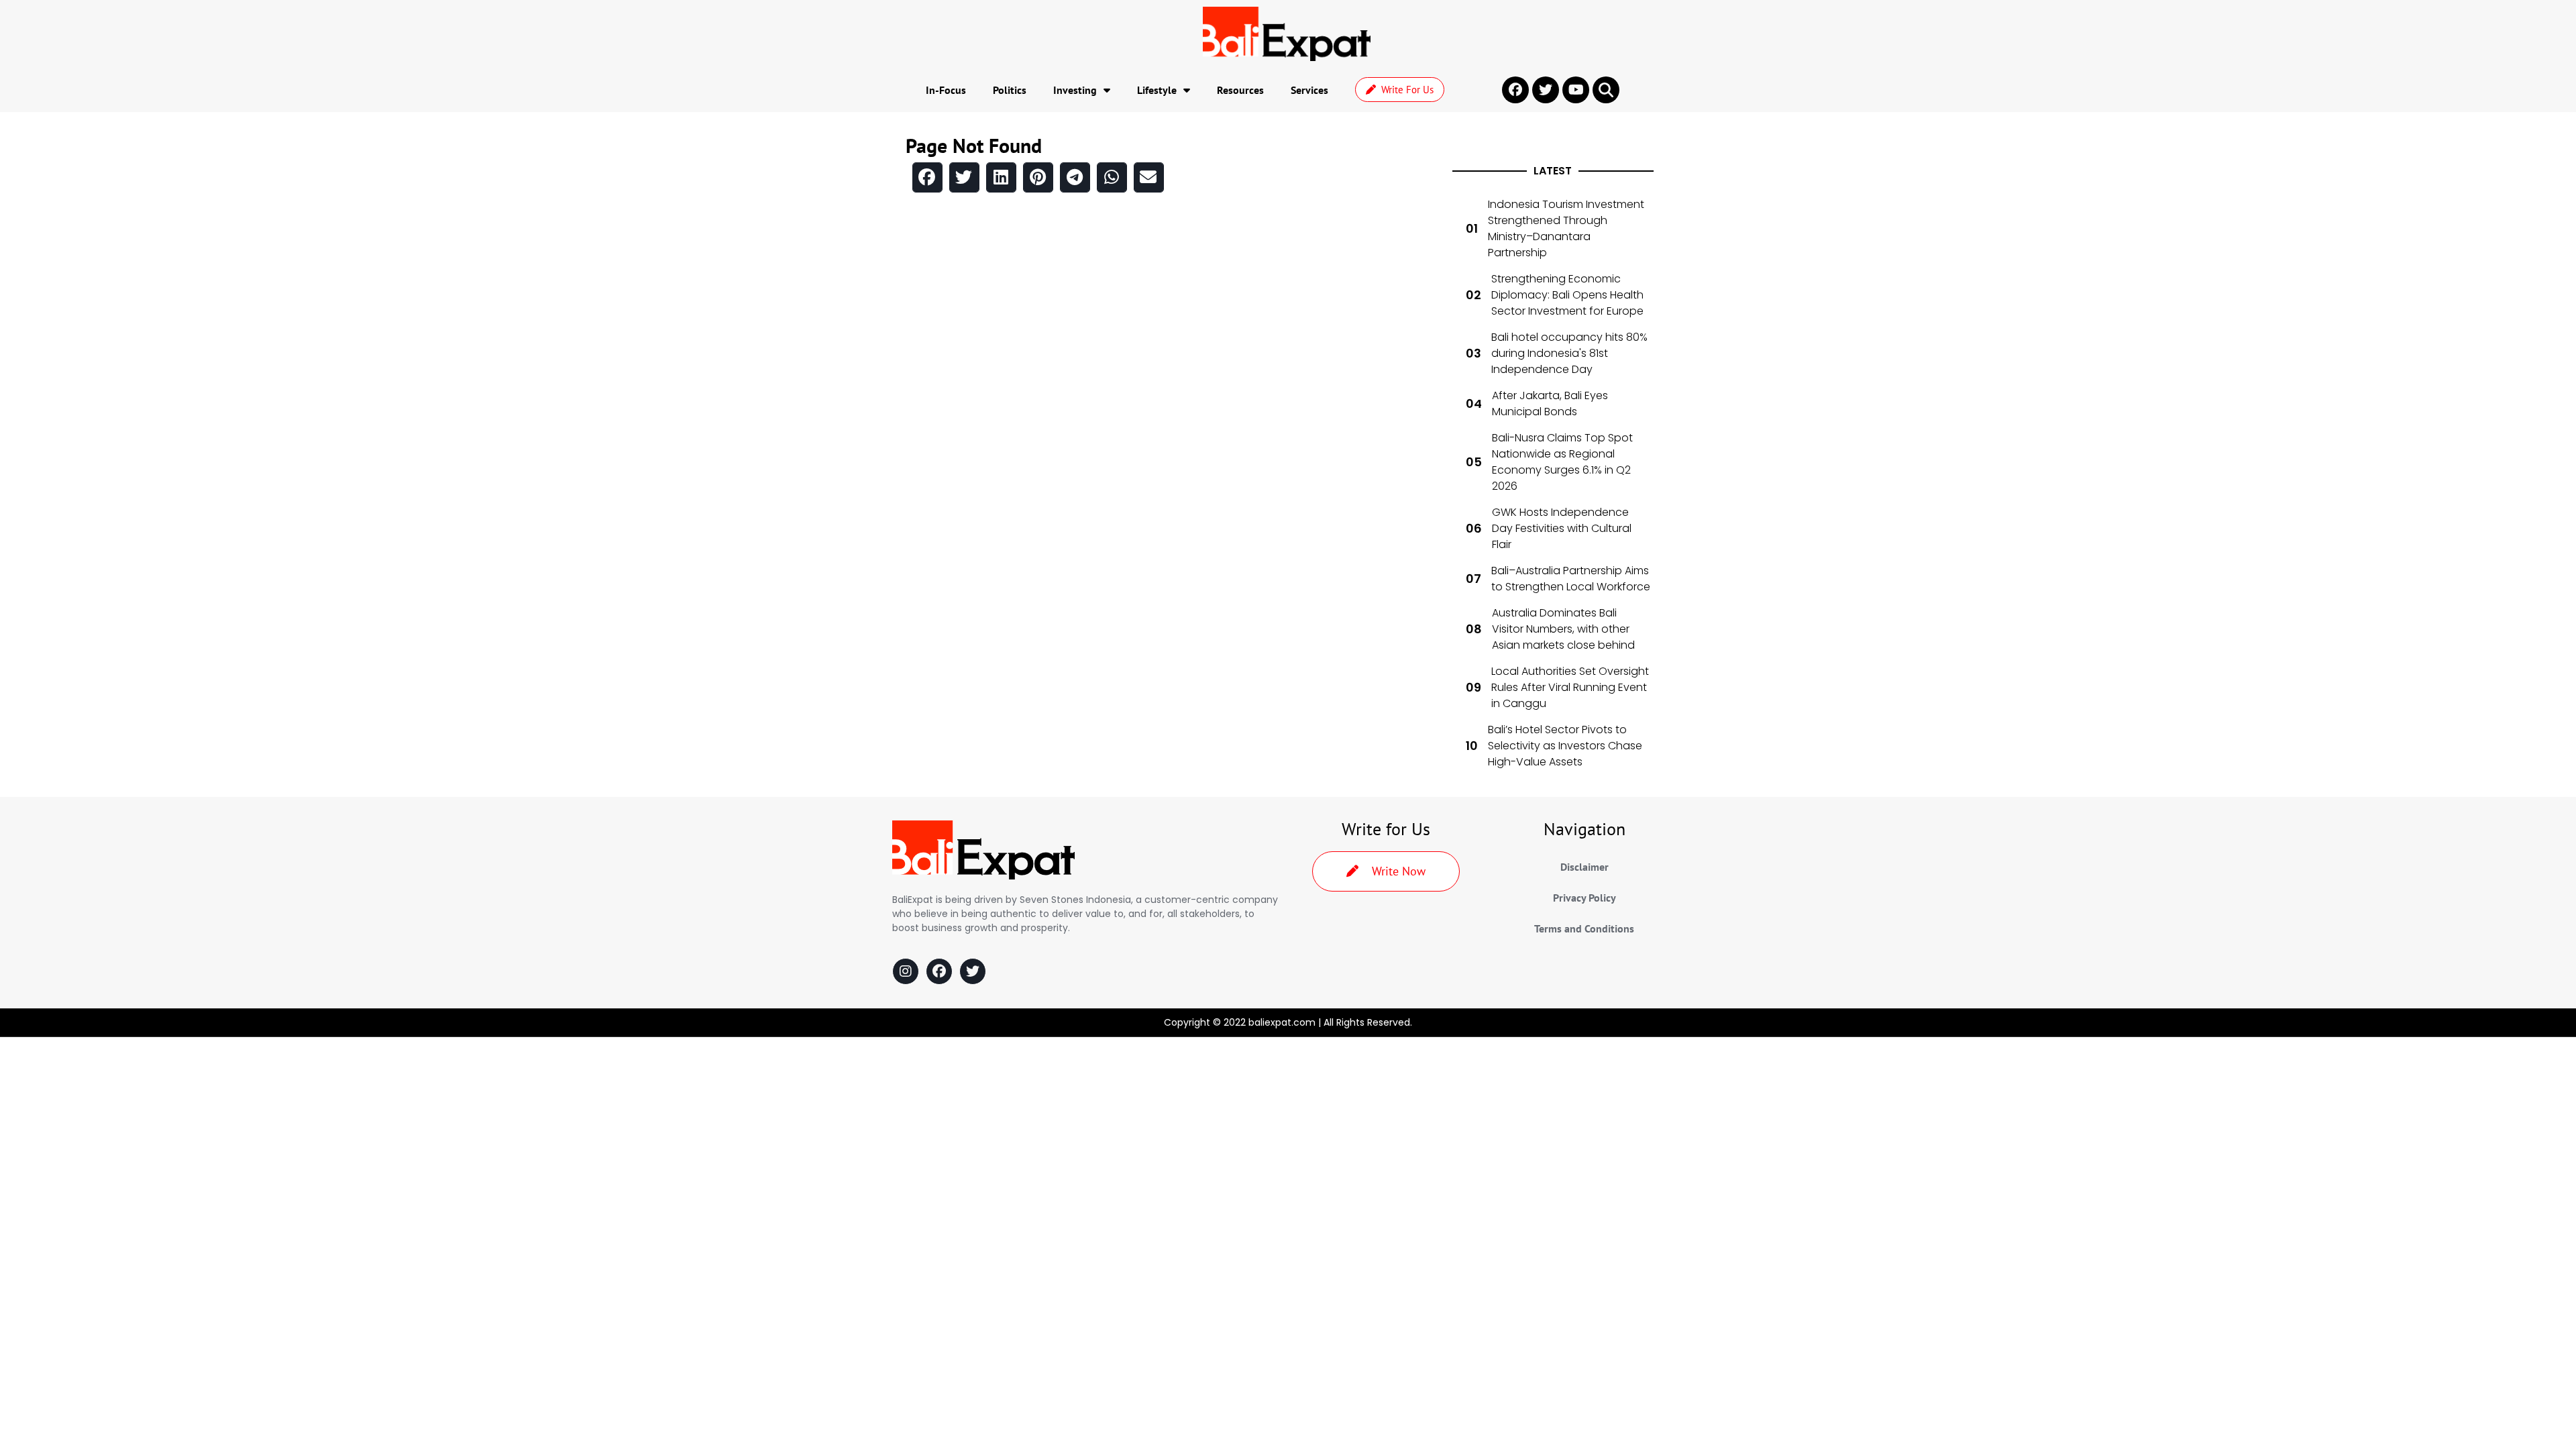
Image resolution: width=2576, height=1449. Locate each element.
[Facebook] (939, 971)
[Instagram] (906, 971)
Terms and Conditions (1584, 928)
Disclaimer (1585, 867)
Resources (1240, 90)
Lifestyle (1157, 90)
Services (1309, 90)
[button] (1606, 90)
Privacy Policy (1585, 898)
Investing (1075, 90)
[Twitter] (973, 971)
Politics (1010, 90)
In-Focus (946, 90)
